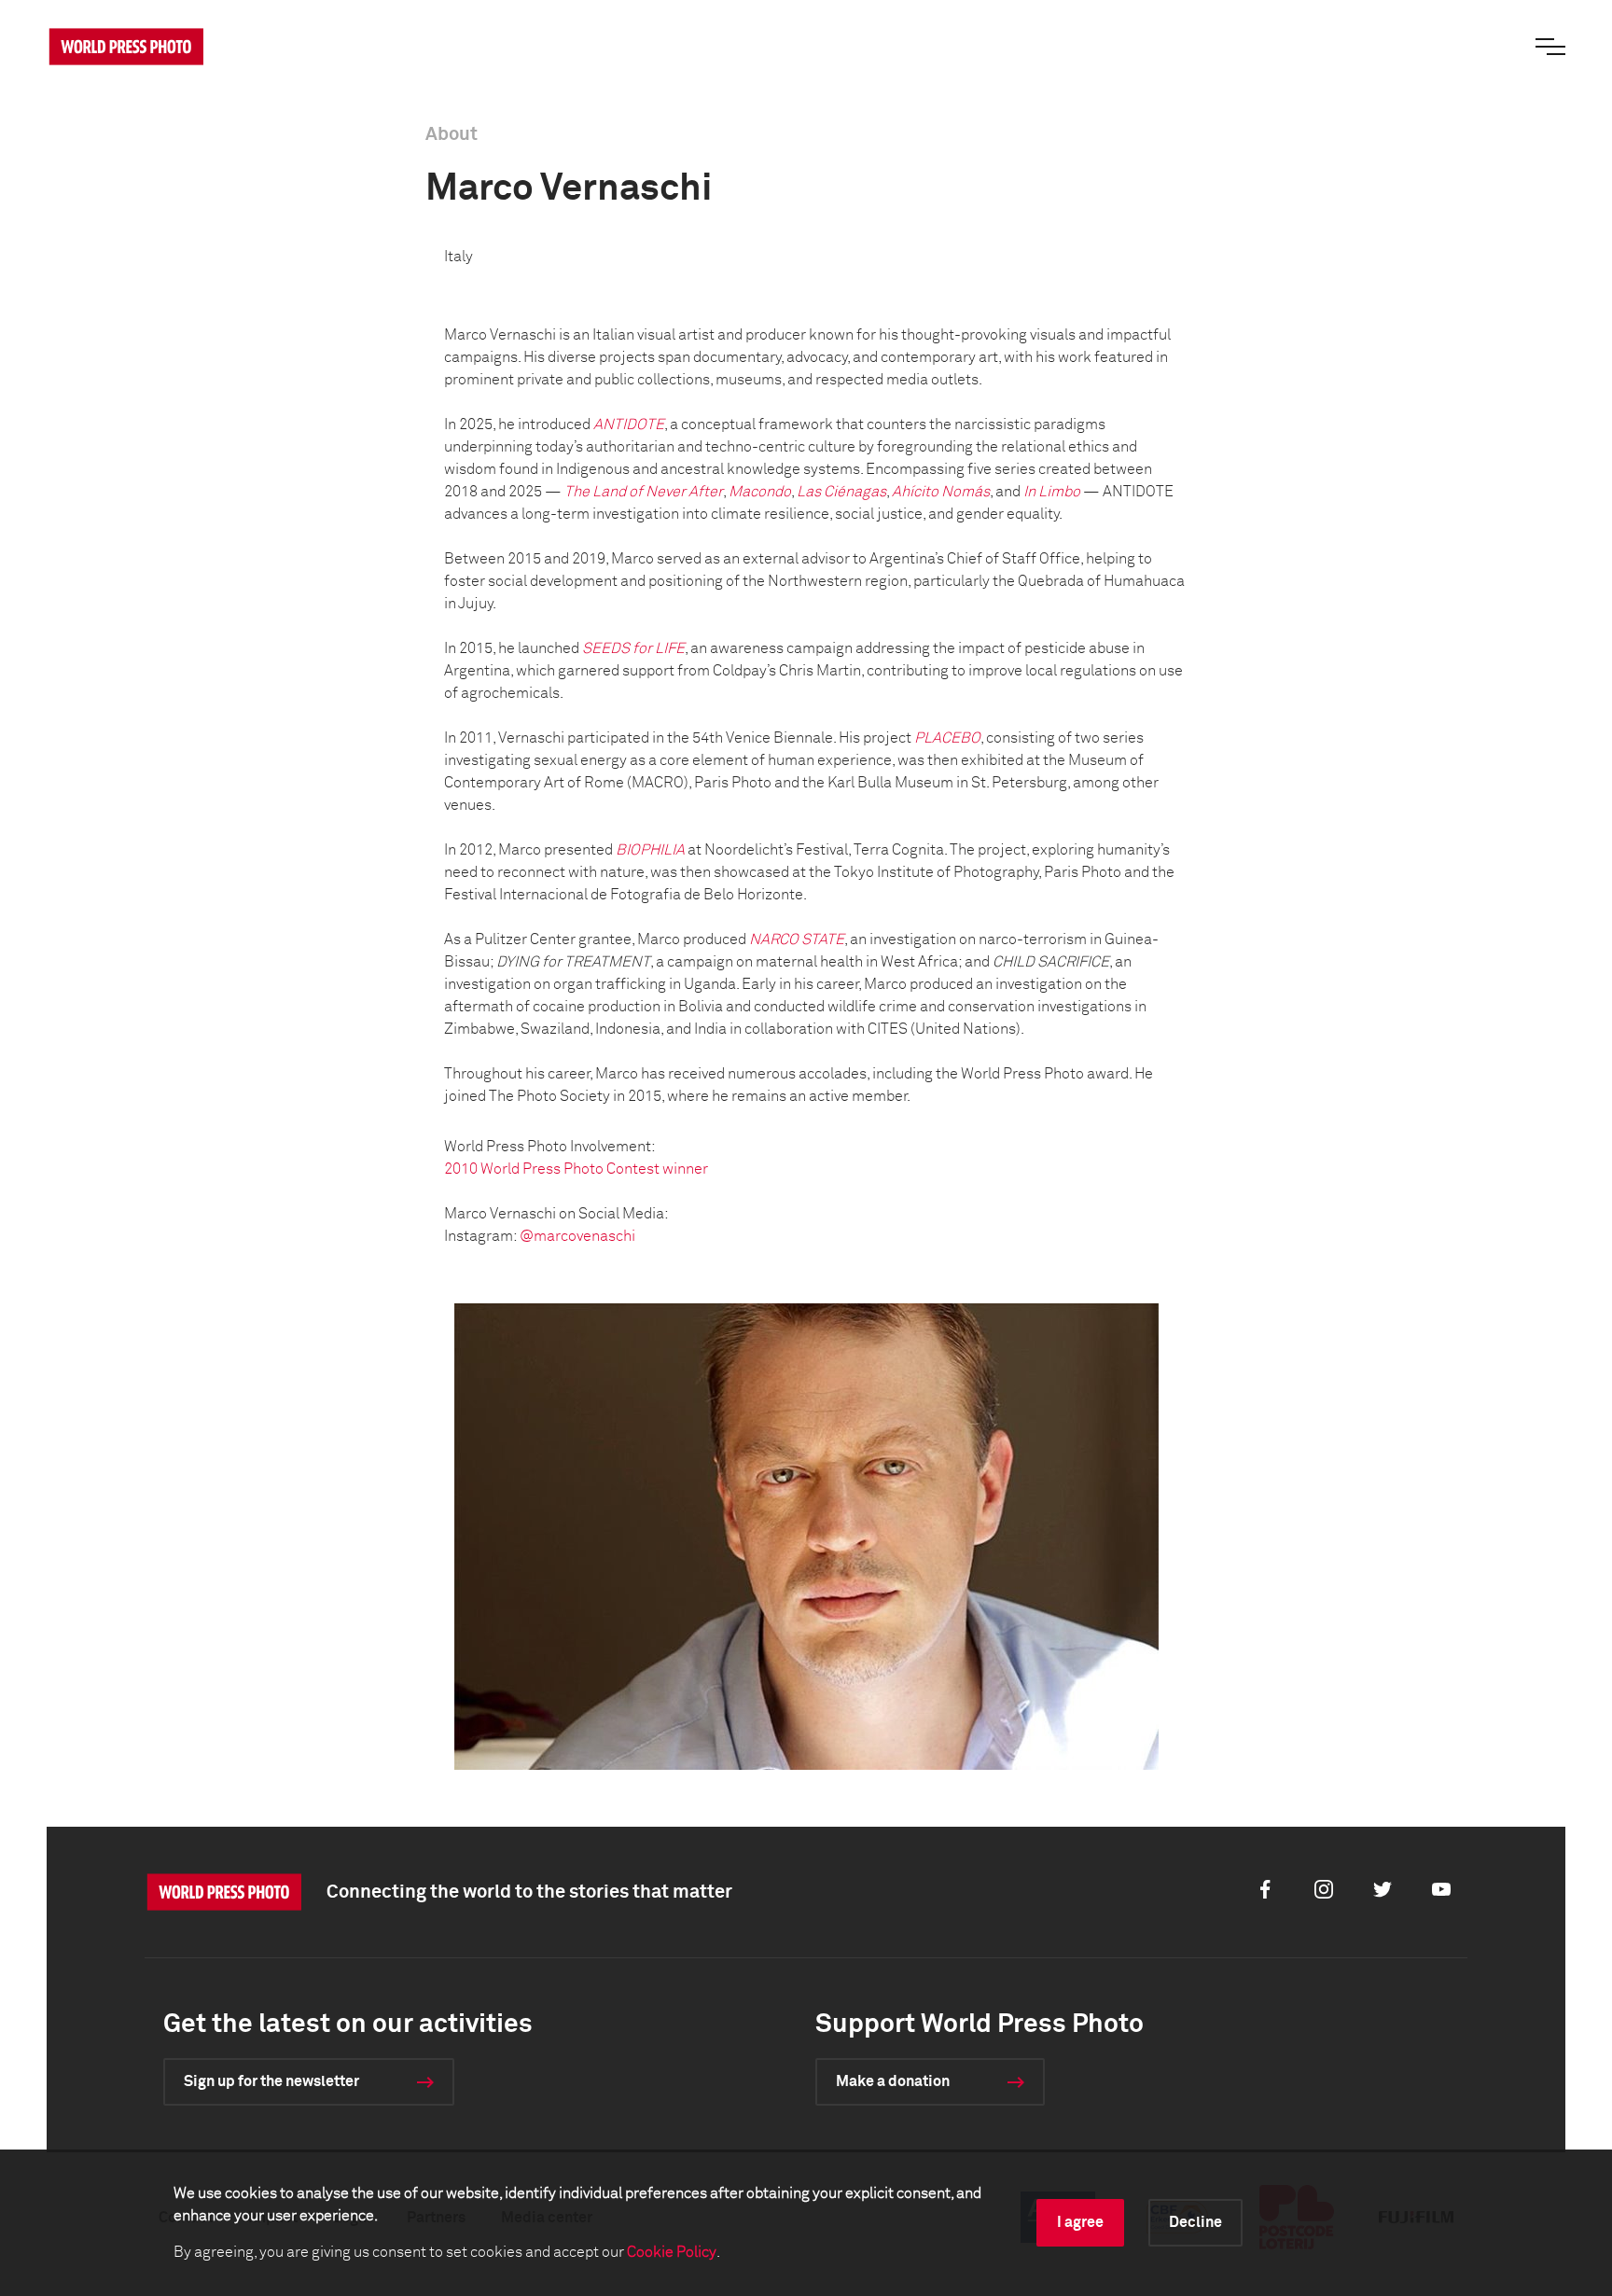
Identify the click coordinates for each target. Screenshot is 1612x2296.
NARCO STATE (797, 939)
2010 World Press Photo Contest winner (576, 1169)
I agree (1080, 2222)
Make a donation (893, 2081)
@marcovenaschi (577, 1236)
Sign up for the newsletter (271, 2081)
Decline (1195, 2222)
